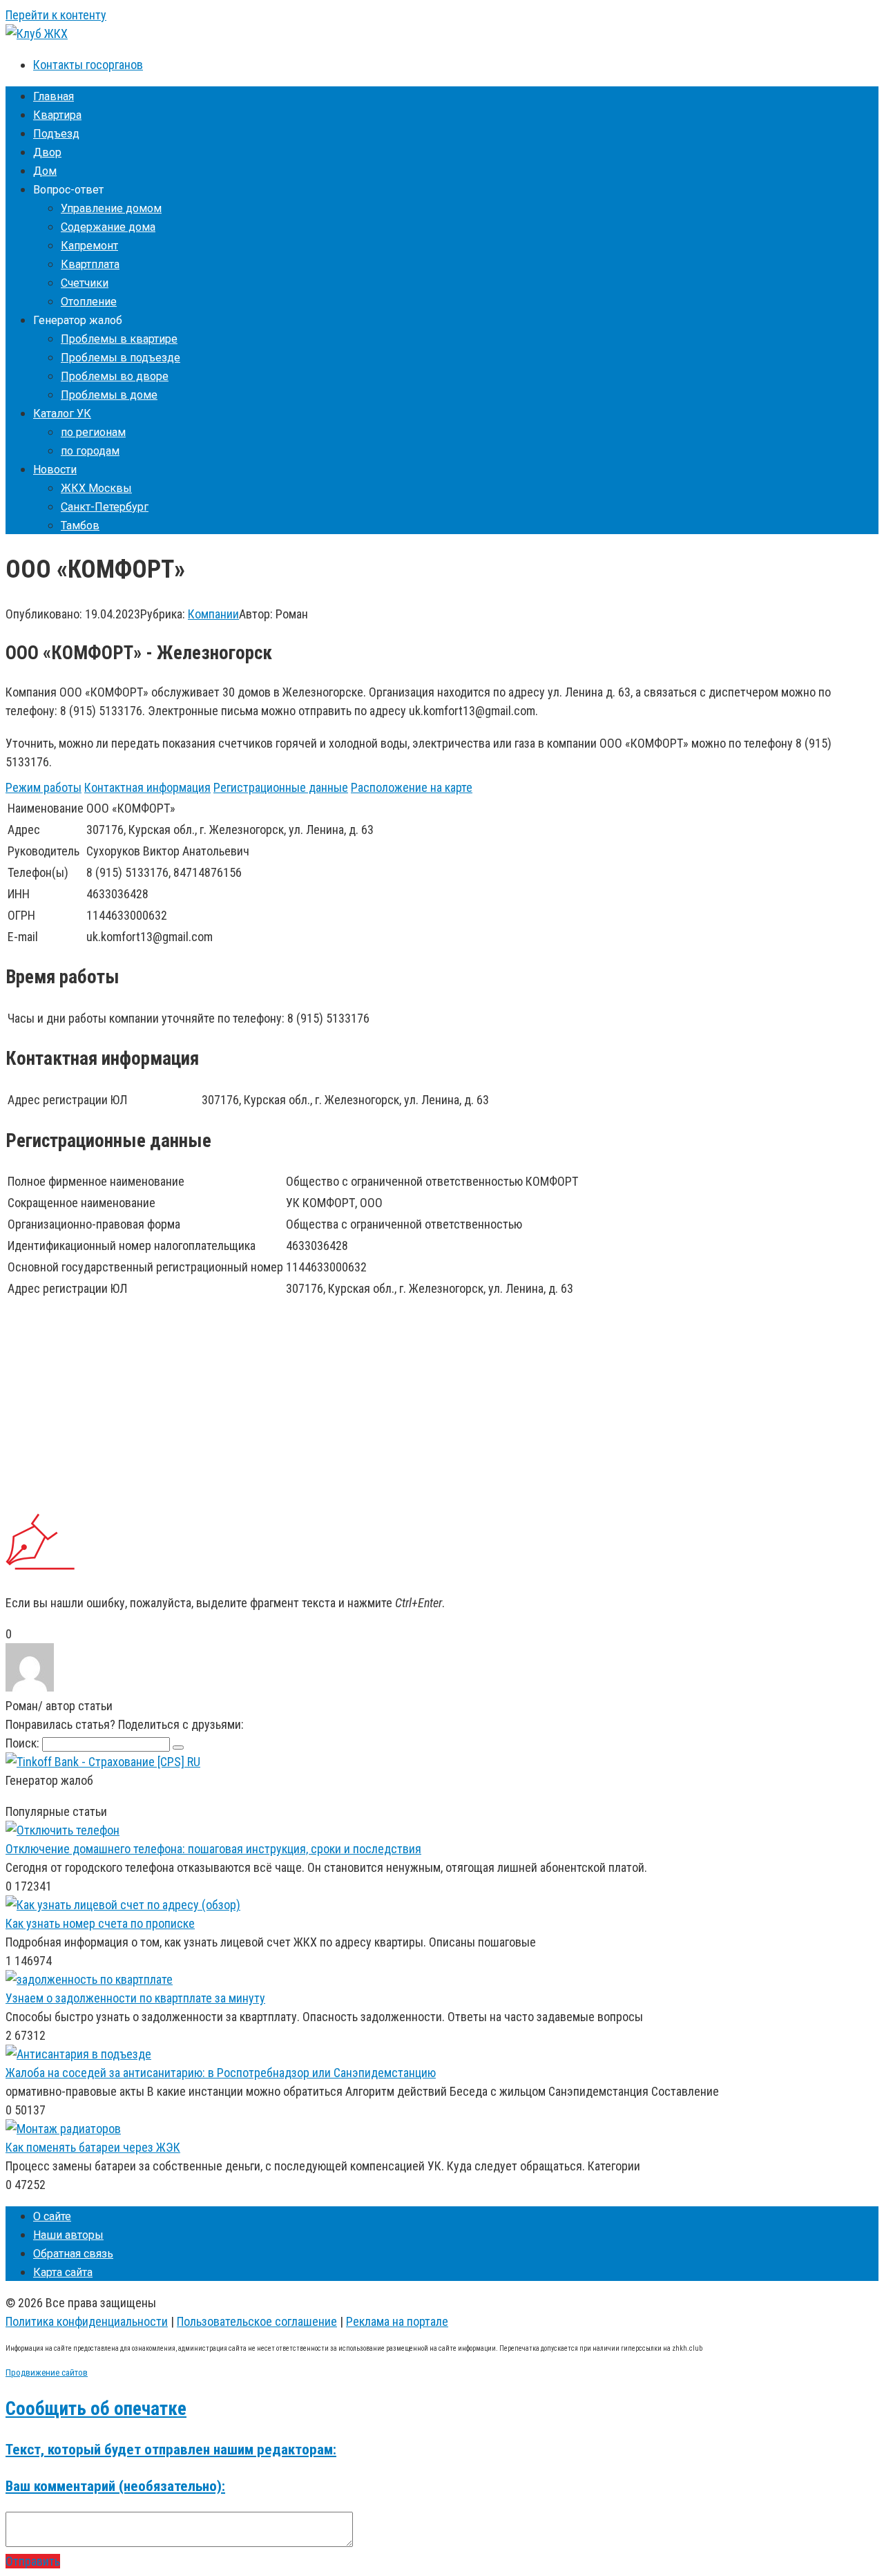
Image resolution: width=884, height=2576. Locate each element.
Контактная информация (147, 787)
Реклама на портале (397, 2321)
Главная (54, 96)
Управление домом (111, 208)
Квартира (57, 115)
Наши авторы (68, 2235)
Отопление (89, 302)
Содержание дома (108, 227)
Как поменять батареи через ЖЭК (93, 2147)
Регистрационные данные (281, 787)
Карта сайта (63, 2272)
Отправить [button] (33, 2561)
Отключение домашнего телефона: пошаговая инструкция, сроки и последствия (213, 1849)
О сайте (52, 2216)
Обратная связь (73, 2254)
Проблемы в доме (109, 395)
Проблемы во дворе (115, 376)
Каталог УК (62, 414)
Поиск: (24, 1743)
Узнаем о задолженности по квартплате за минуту (135, 1998)
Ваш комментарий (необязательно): (115, 2486)
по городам (90, 451)
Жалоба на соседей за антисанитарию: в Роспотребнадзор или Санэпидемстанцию (221, 2073)
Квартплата (90, 264)
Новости (55, 470)
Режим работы (44, 787)
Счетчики (85, 283)
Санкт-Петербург (105, 507)
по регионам (93, 432)
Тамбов (80, 525)
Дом (45, 171)
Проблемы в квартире (119, 339)
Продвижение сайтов (47, 2373)
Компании (213, 614)
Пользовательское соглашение (257, 2321)
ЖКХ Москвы (96, 488)
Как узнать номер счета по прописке (100, 1923)
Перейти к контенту (56, 15)
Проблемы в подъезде (121, 358)
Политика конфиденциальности (87, 2321)
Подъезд (56, 134)
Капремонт (89, 246)
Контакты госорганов (88, 65)
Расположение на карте (412, 787)
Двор (47, 152)
